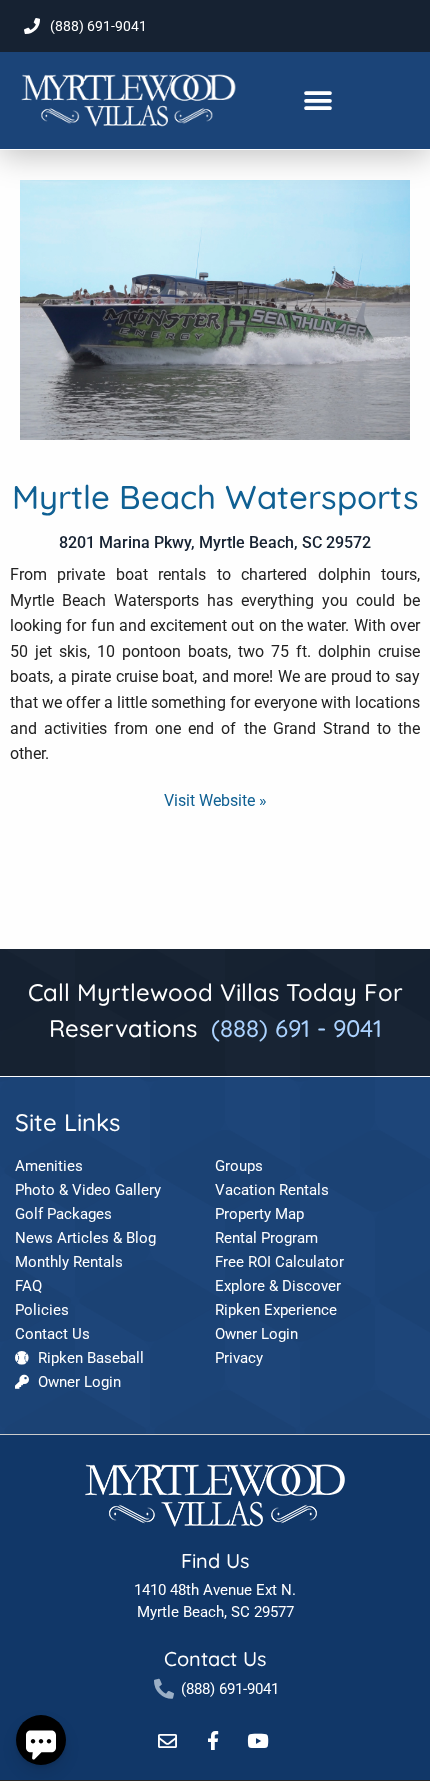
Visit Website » (215, 800)
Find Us (215, 1560)
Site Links (67, 1122)
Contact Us (215, 1658)
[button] (318, 100)
